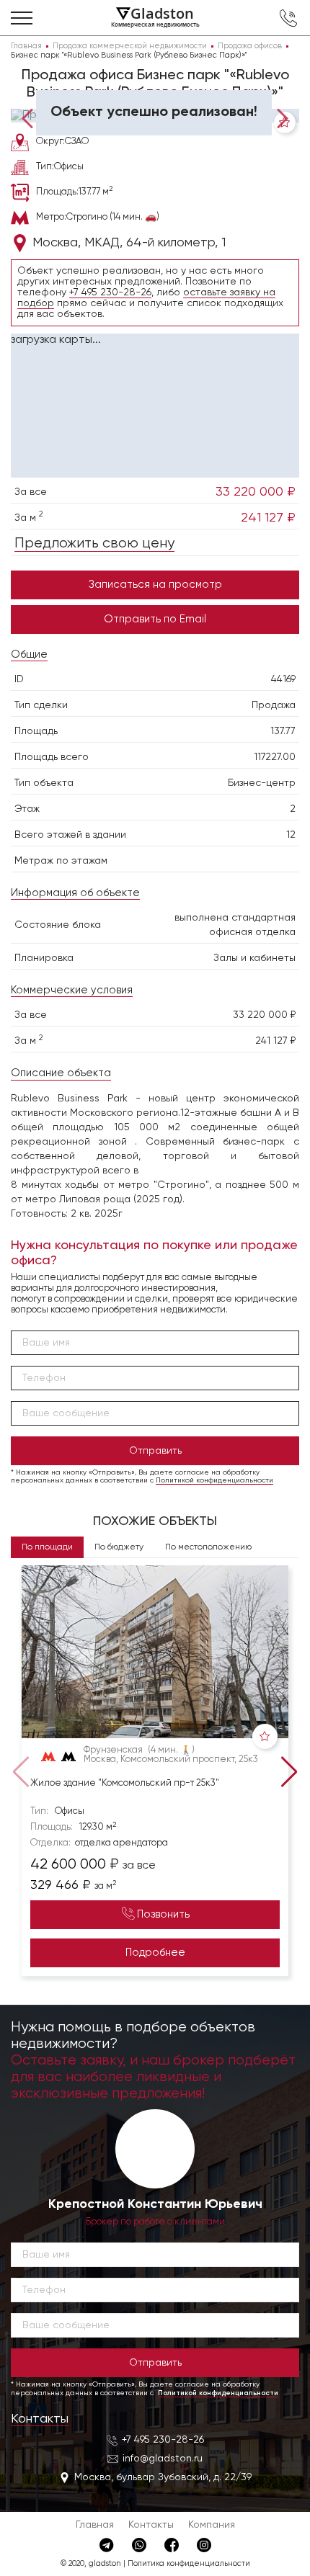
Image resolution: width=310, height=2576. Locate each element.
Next (279, 117)
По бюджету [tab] (119, 1547)
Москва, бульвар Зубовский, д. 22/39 (163, 2477)
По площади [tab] (47, 1547)
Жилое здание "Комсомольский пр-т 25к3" (125, 1783)
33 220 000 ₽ (256, 492)
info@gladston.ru (163, 2459)
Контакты (40, 2419)
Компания (212, 2525)
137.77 (283, 731)
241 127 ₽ (268, 518)
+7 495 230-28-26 (110, 292)
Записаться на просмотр (155, 585)
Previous (31, 117)
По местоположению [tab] (208, 1547)
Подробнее (155, 1953)
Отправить (155, 1451)
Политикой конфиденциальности (214, 1480)
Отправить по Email (155, 619)
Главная (95, 2525)
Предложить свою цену (94, 544)
